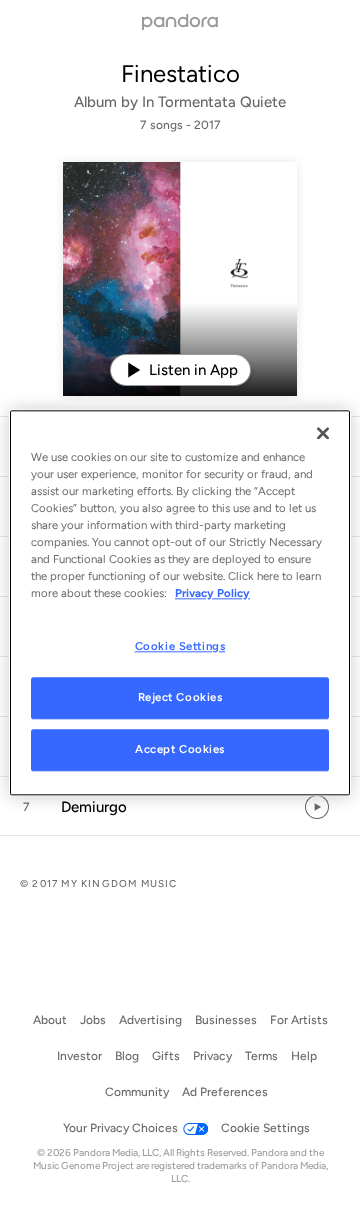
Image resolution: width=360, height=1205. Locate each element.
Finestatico (180, 73)
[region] (180, 602)
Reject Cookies (180, 697)
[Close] (323, 433)
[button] (180, 807)
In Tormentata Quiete (214, 102)
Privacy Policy (212, 593)
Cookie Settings (180, 646)
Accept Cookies (180, 749)
